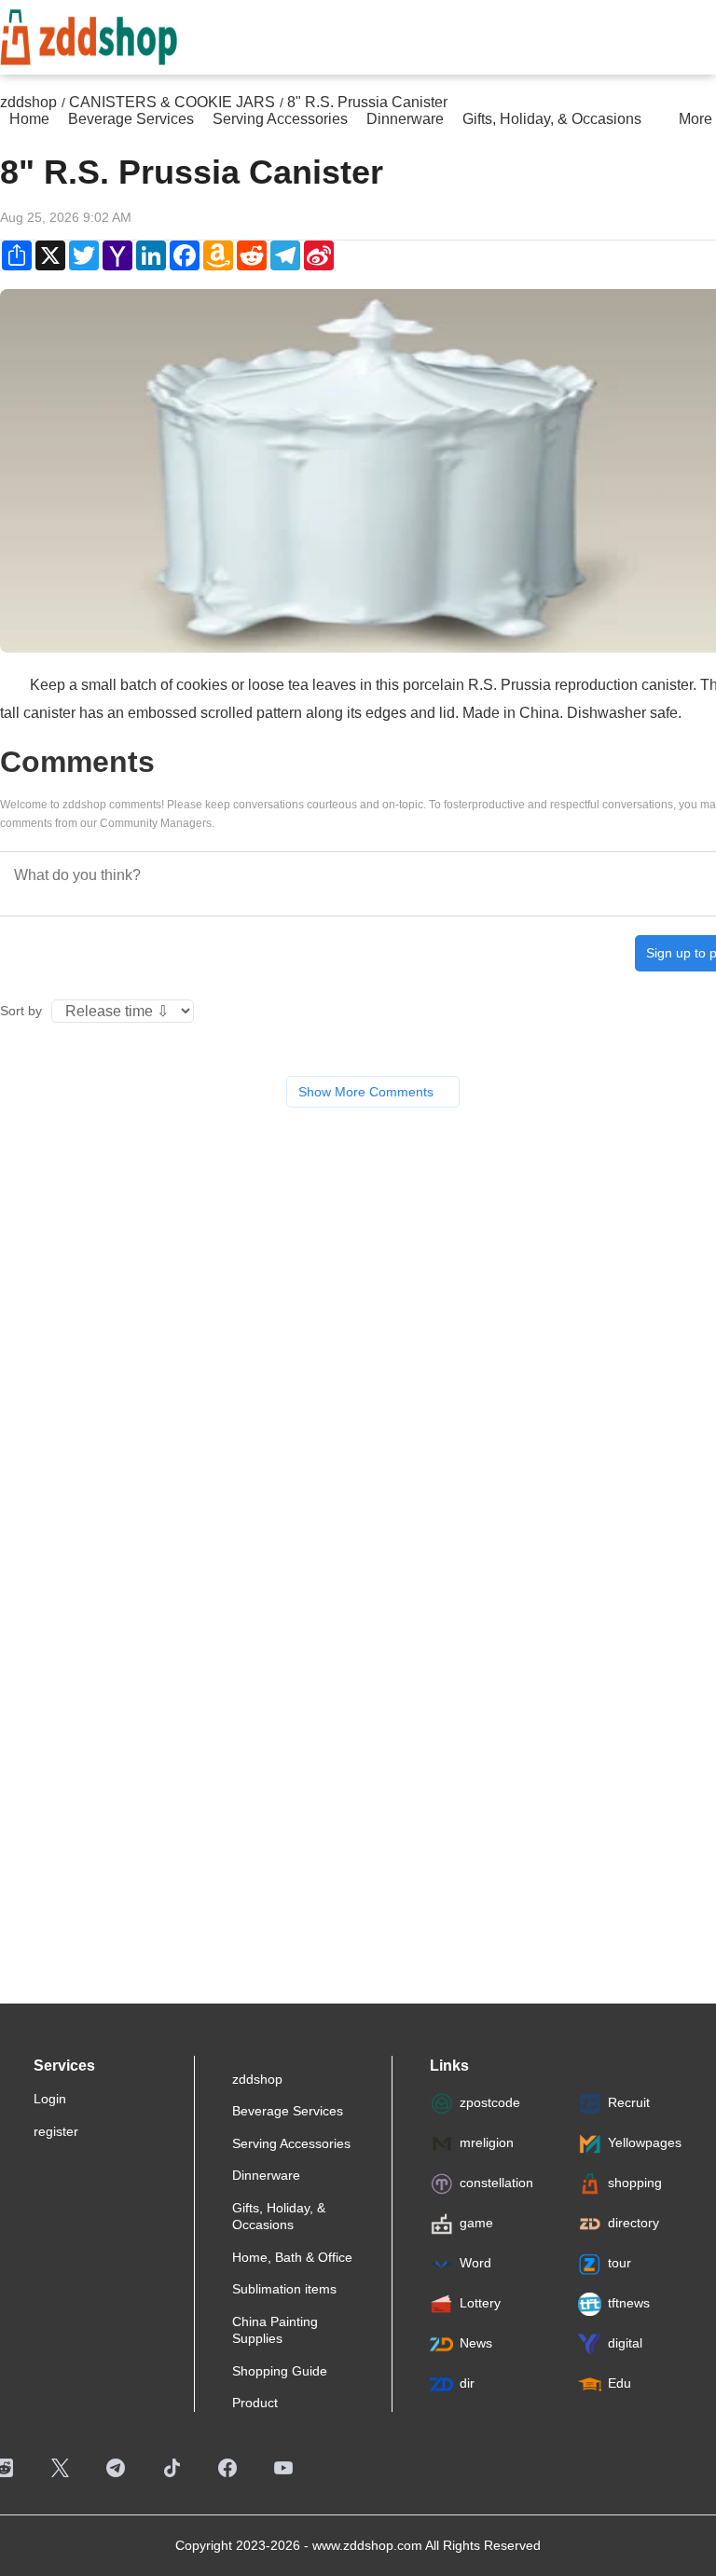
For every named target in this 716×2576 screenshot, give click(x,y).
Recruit (629, 2102)
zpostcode (490, 2102)
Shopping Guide (280, 2371)
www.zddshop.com (367, 2545)
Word (475, 2263)
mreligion (487, 2142)
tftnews (629, 2303)
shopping (635, 2183)
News (476, 2343)
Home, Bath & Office (292, 2257)
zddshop (257, 2079)
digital (625, 2343)
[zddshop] (89, 34)
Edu (620, 2383)
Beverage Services (288, 2111)
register (56, 2131)
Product (255, 2403)
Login (50, 2099)
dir (467, 2383)
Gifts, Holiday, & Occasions (279, 2216)
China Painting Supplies (275, 2330)
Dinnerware (266, 2175)
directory (633, 2223)
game (476, 2223)
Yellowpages (645, 2142)
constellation (496, 2183)
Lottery (480, 2303)
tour (620, 2263)
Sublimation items (284, 2289)
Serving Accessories (291, 2143)
